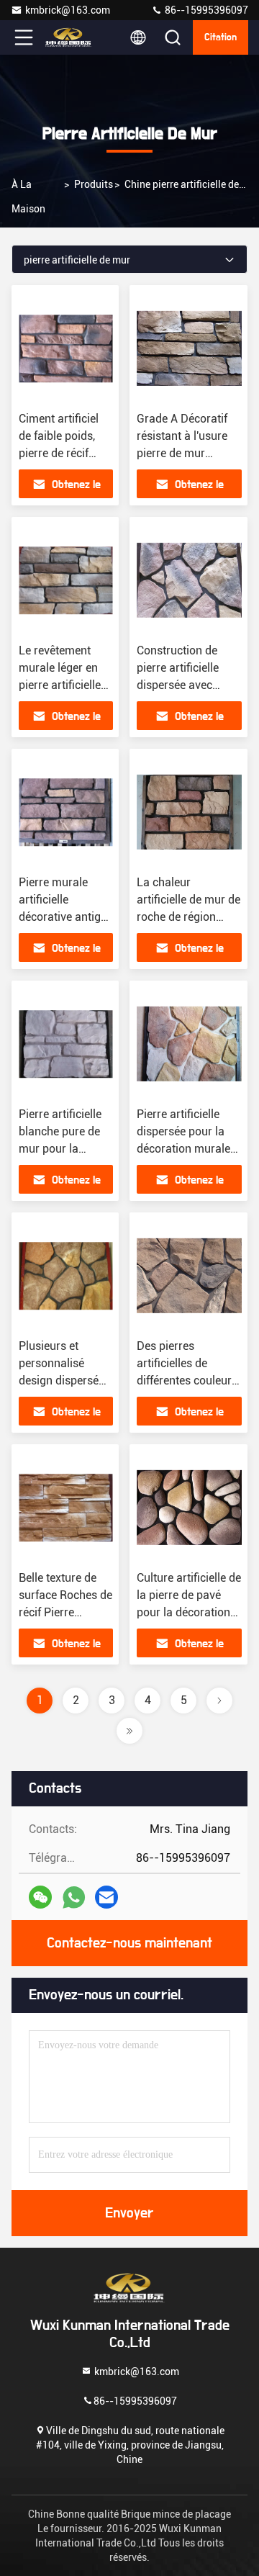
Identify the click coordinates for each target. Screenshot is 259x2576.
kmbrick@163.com (68, 10)
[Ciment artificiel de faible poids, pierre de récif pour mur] (66, 348)
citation (221, 37)
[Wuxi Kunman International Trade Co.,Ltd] (71, 37)
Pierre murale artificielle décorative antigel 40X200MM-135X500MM (64, 917)
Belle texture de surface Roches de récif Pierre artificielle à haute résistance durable (66, 1612)
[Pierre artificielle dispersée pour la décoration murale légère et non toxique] (189, 1044)
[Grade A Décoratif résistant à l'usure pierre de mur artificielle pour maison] (189, 348)
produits (94, 184)
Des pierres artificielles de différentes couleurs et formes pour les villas (187, 1381)
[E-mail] (106, 1897)
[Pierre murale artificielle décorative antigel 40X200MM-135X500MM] (66, 812)
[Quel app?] (74, 1897)
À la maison (28, 197)
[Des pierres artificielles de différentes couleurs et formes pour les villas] (189, 1276)
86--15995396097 (205, 10)
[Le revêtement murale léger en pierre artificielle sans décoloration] (66, 580)
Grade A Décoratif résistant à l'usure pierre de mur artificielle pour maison (182, 453)
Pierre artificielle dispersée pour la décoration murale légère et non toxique (183, 1149)
